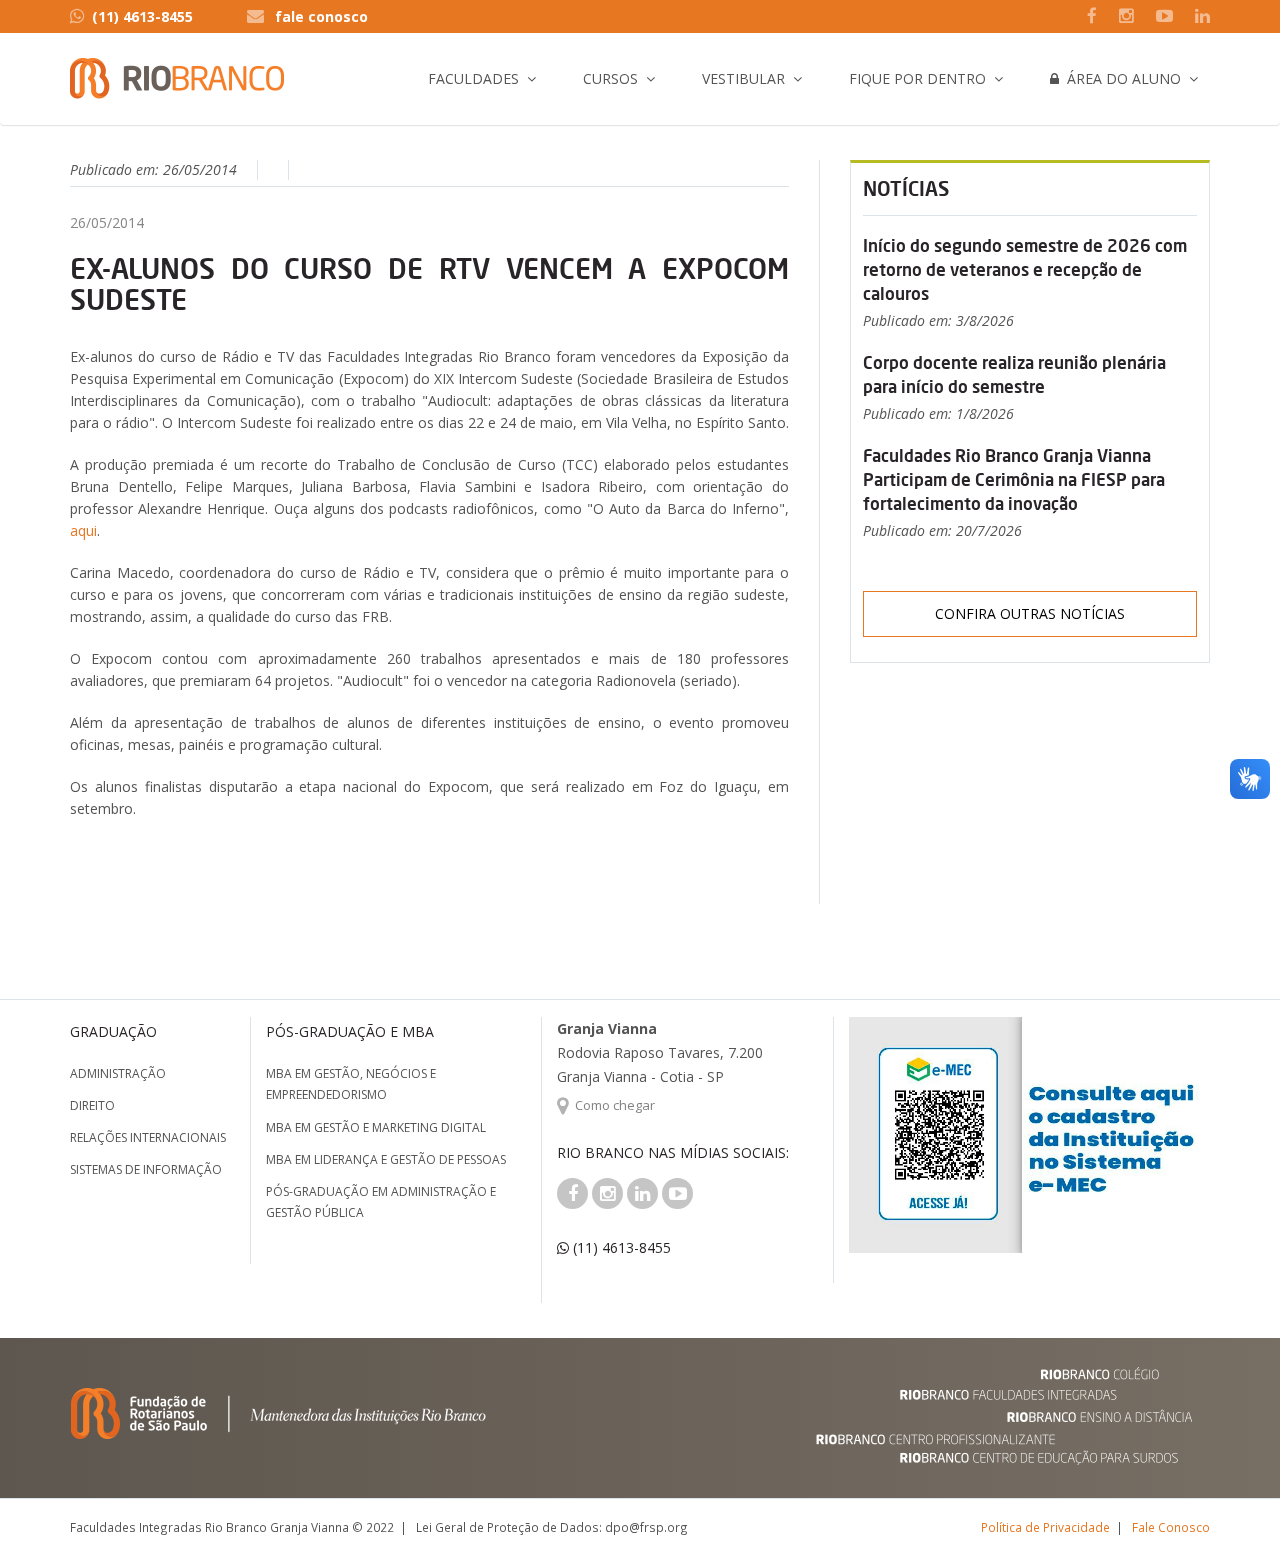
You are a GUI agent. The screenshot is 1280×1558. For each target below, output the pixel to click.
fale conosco (321, 16)
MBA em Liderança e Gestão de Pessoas (386, 1159)
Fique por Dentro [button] (917, 78)
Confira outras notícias (1030, 613)
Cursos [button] (610, 78)
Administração (118, 1073)
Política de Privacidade (1045, 1527)
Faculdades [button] (473, 78)
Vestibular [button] (743, 78)
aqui (83, 530)
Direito (92, 1105)
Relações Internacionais (148, 1137)
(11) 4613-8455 (142, 16)
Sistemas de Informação (146, 1169)
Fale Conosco (1171, 1527)
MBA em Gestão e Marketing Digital (376, 1127)
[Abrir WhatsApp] (1230, 1507)
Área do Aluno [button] (1120, 78)
